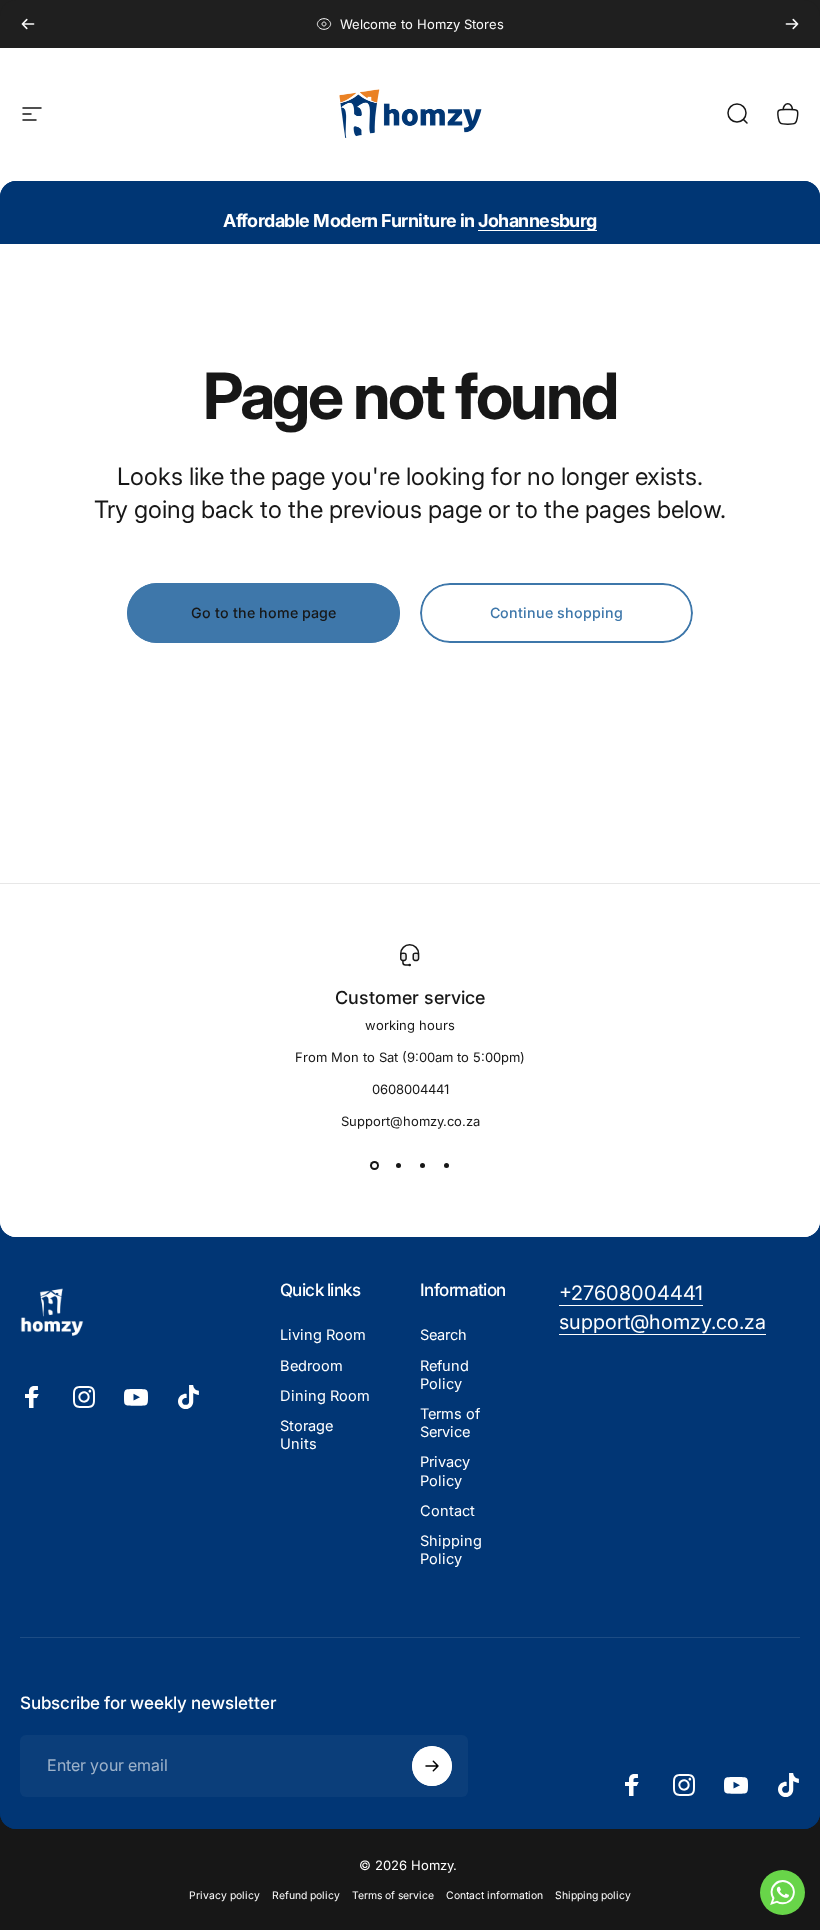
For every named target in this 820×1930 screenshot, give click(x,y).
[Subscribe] (432, 1766)
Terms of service (393, 1895)
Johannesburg (537, 220)
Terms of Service (450, 1423)
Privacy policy (224, 1895)
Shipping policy (593, 1895)
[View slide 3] (422, 1165)
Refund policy (306, 1895)
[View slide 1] (374, 1165)
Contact (447, 1511)
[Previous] (28, 24)
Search (443, 1335)
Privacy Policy (445, 1471)
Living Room (323, 1335)
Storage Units (306, 1435)
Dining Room (325, 1396)
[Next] (792, 24)
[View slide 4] (446, 1165)
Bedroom (311, 1366)
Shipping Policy (451, 1550)
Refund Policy (444, 1375)
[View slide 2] (398, 1165)
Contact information (494, 1895)
